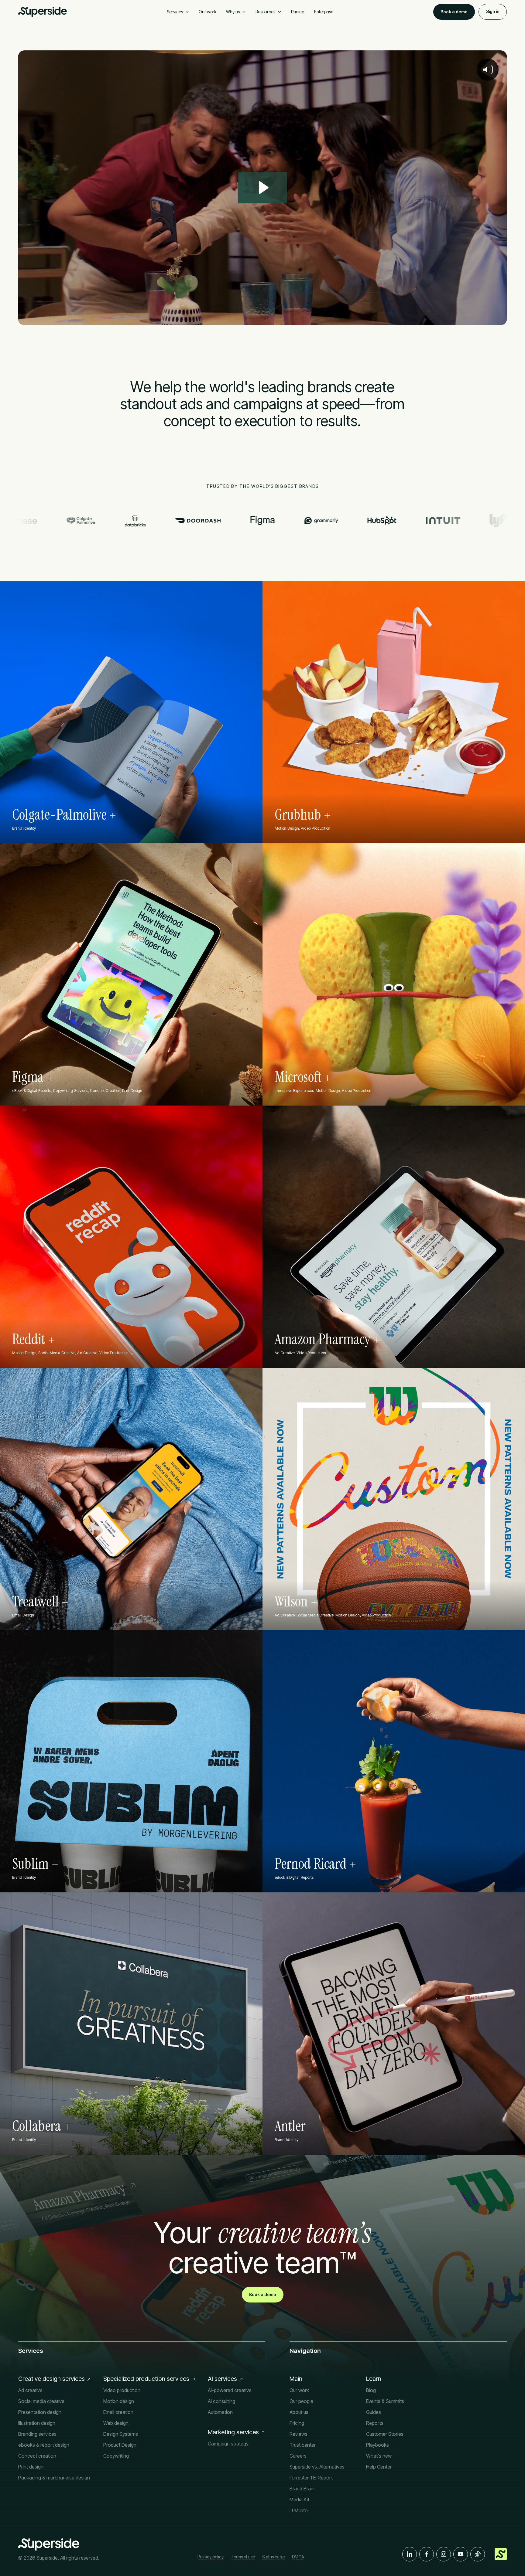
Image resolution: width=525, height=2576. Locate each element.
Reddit (29, 1339)
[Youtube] (461, 2554)
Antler (290, 2126)
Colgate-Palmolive (59, 815)
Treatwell (36, 1602)
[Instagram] (444, 2554)
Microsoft (298, 1077)
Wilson (291, 1602)
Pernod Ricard (311, 1864)
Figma (28, 1077)
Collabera (37, 2126)
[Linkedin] (410, 2554)
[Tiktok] (478, 2554)
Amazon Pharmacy (323, 1339)
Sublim (31, 1864)
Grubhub (298, 815)
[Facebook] (427, 2554)
